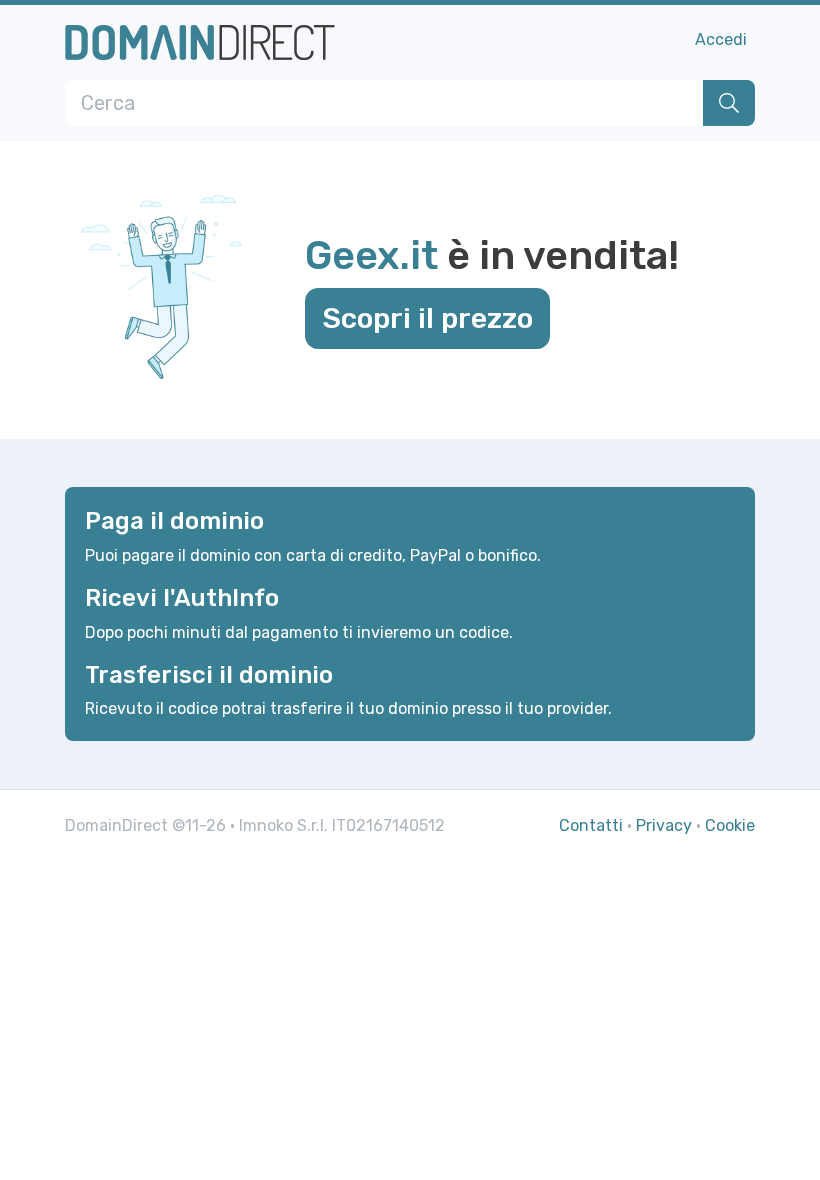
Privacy (664, 825)
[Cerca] (729, 103)
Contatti (591, 825)
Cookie (730, 825)
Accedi (721, 39)
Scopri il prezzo (427, 318)
